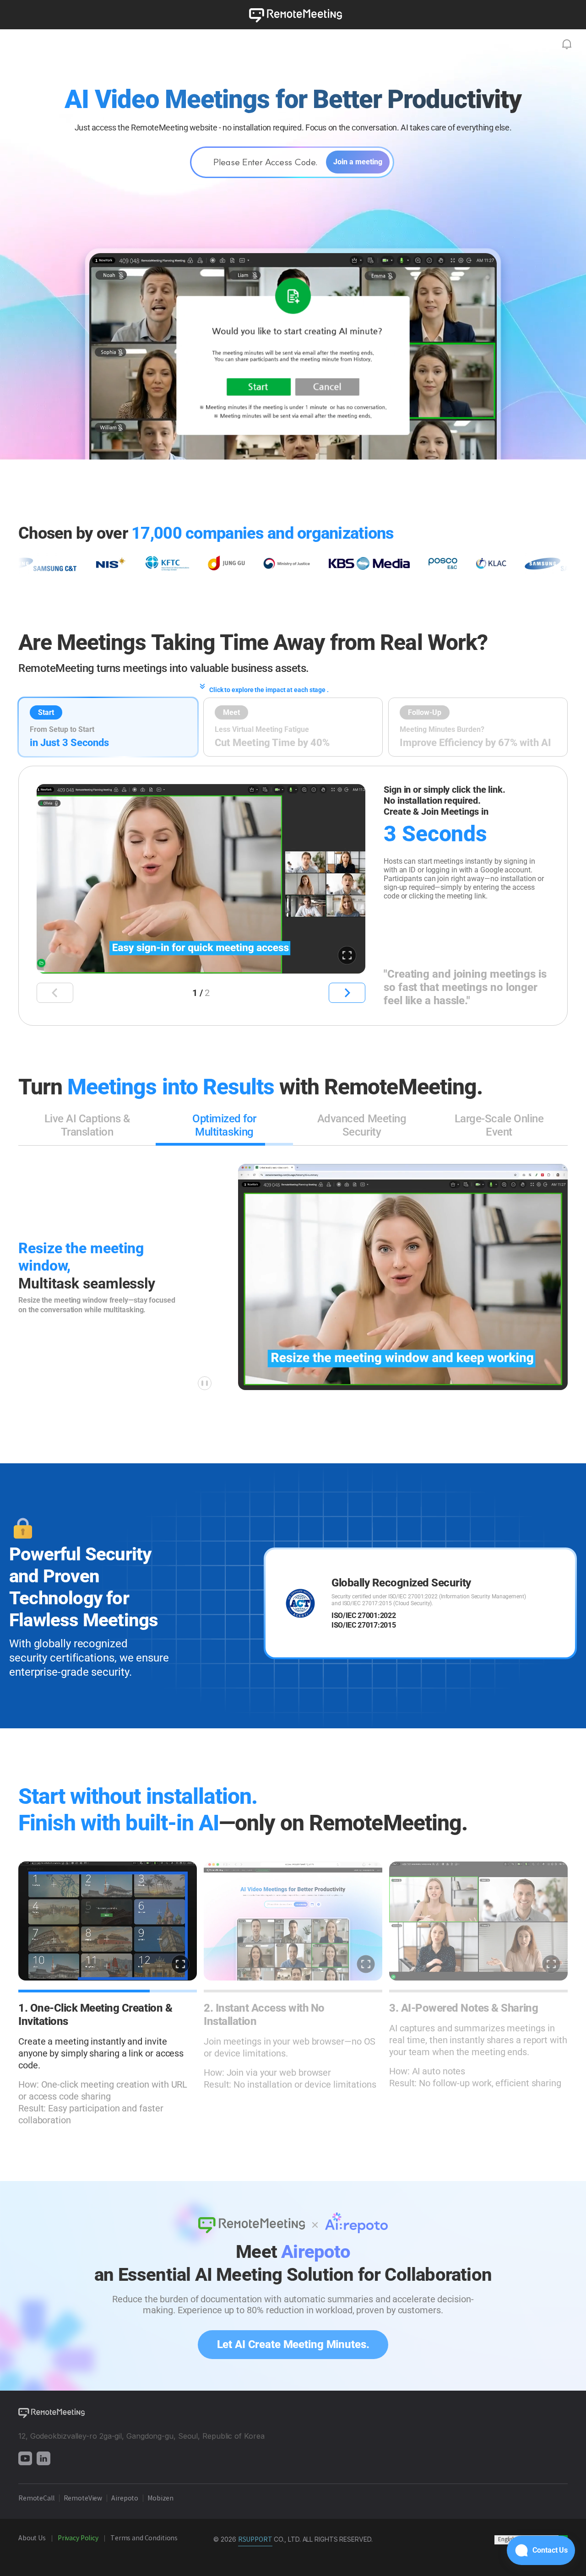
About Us (32, 2538)
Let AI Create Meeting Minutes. (293, 2344)
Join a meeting (358, 162)
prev (55, 993)
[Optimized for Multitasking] (224, 1144)
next (347, 993)
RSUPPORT (255, 2540)
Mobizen (161, 2499)
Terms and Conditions (145, 2538)
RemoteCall (36, 2499)
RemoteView (83, 2499)
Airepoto (125, 2499)
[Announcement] (567, 44)
